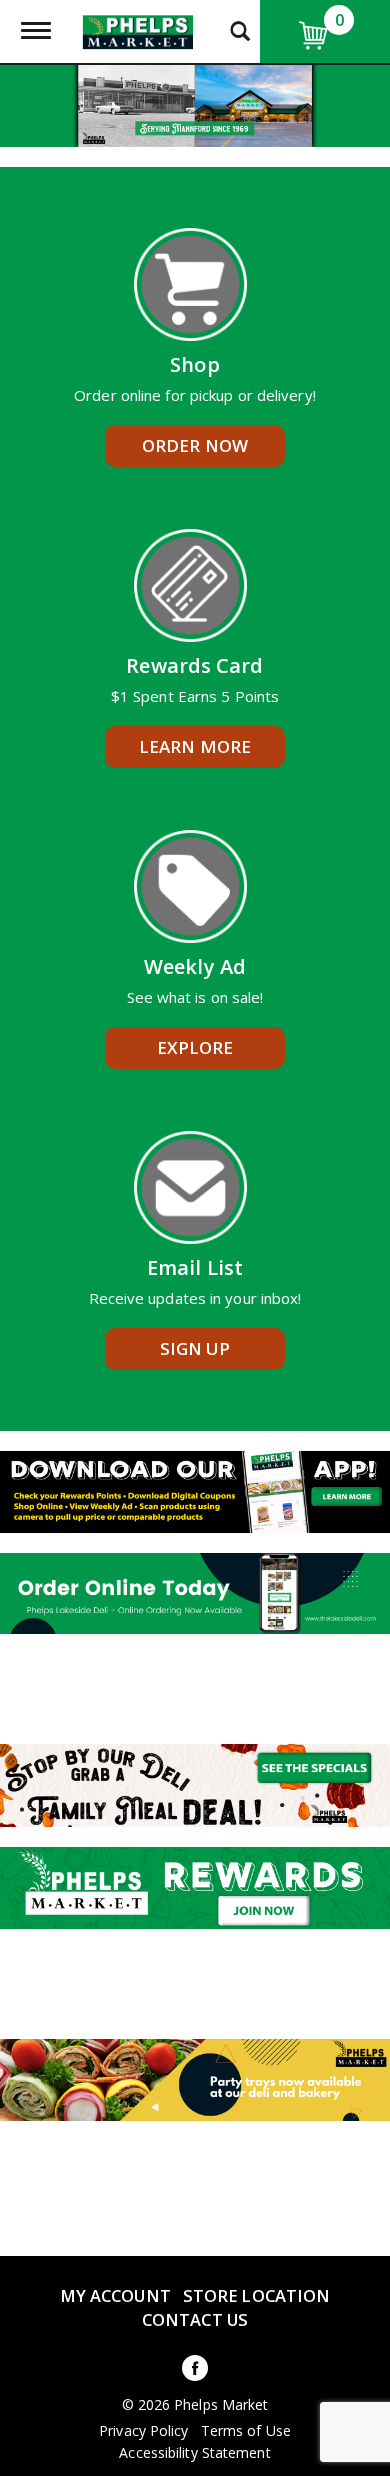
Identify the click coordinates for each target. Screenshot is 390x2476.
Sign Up (195, 1348)
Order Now (195, 445)
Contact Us (195, 2319)
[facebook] (195, 2371)
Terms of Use (246, 2431)
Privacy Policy (143, 2431)
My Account (115, 2295)
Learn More (195, 746)
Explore (195, 1047)
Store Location (256, 2295)
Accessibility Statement (194, 2453)
